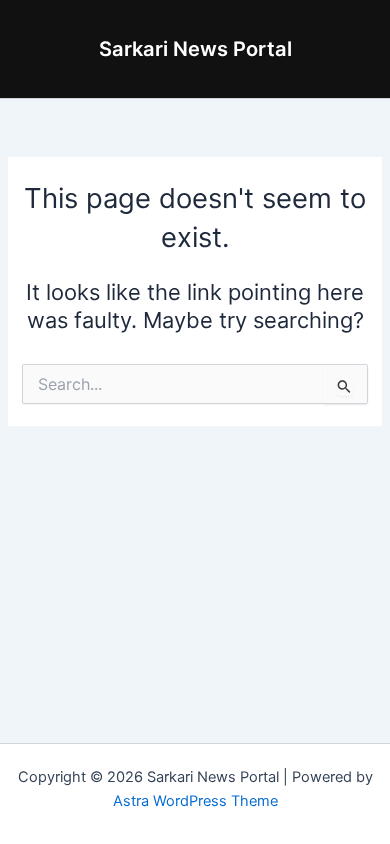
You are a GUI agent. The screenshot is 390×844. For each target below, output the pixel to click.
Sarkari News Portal (195, 49)
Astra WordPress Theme (195, 801)
